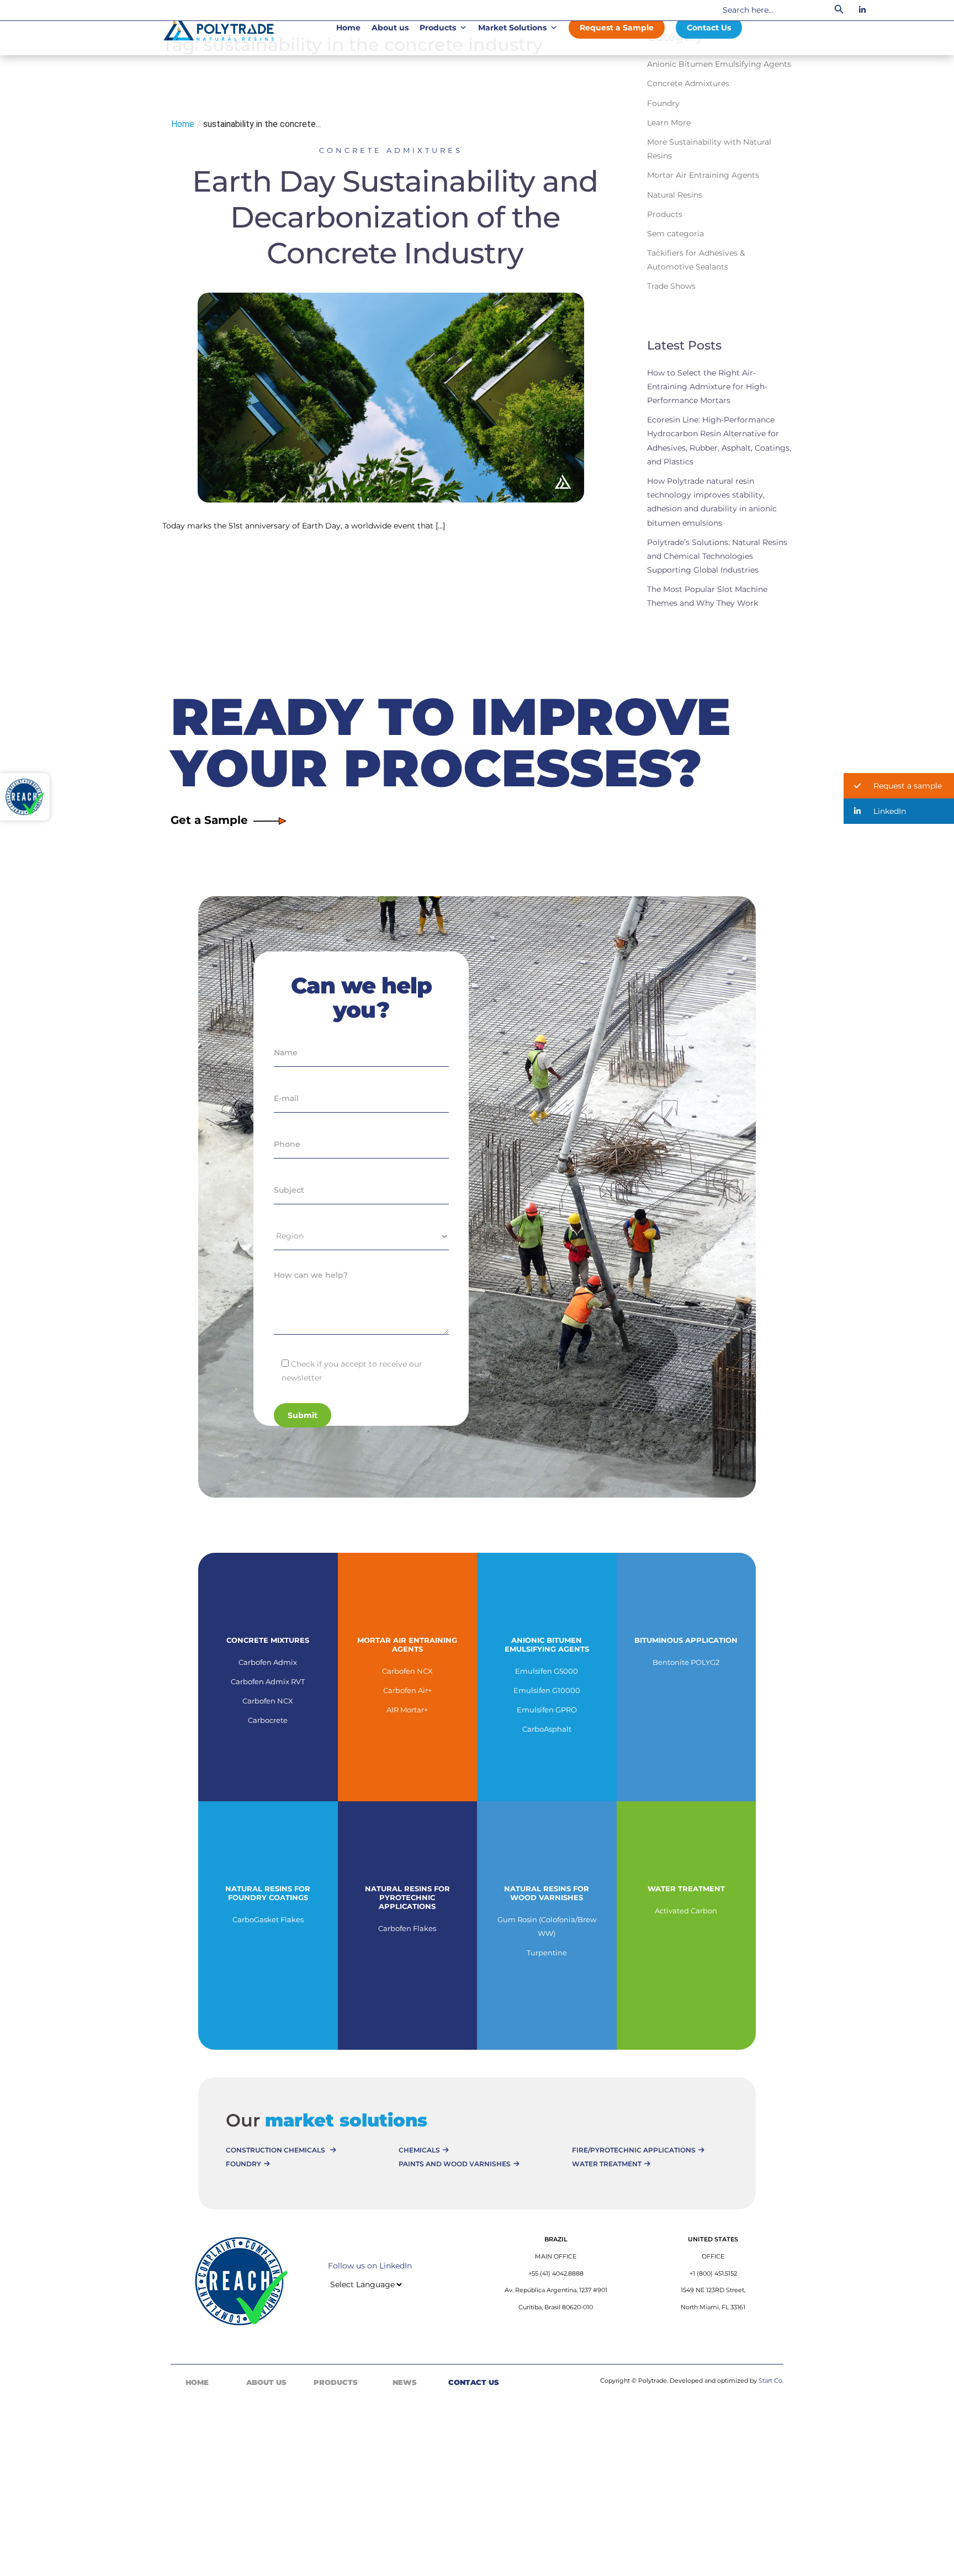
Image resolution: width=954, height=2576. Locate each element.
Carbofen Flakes (407, 1928)
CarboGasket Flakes (268, 1919)
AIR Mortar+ (407, 1710)
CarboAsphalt (547, 1729)
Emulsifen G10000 (547, 1690)
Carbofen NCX (268, 1701)
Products (438, 28)
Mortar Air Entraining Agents (703, 175)
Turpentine (547, 1953)
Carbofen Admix (268, 1662)
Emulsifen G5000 (547, 1671)
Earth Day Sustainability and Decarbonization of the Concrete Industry (395, 217)
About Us (266, 2382)
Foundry (663, 103)
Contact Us (709, 28)
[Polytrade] (219, 27)
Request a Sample (617, 28)
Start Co (770, 2381)
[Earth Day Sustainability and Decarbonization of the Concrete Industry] (391, 396)
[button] (899, 786)
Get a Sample (209, 820)
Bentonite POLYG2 (686, 1662)
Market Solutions (512, 28)
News (405, 2382)
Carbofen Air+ (407, 1690)
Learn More (669, 123)
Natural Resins (675, 195)
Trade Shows (671, 286)
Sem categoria (675, 234)
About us (390, 28)
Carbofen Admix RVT (268, 1681)
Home (348, 28)
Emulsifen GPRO (547, 1710)
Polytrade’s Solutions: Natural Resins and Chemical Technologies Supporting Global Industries (717, 556)
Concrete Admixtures (391, 150)
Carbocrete (268, 1720)
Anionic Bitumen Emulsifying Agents (719, 64)
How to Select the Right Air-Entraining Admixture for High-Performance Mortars (707, 387)
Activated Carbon (686, 1911)
